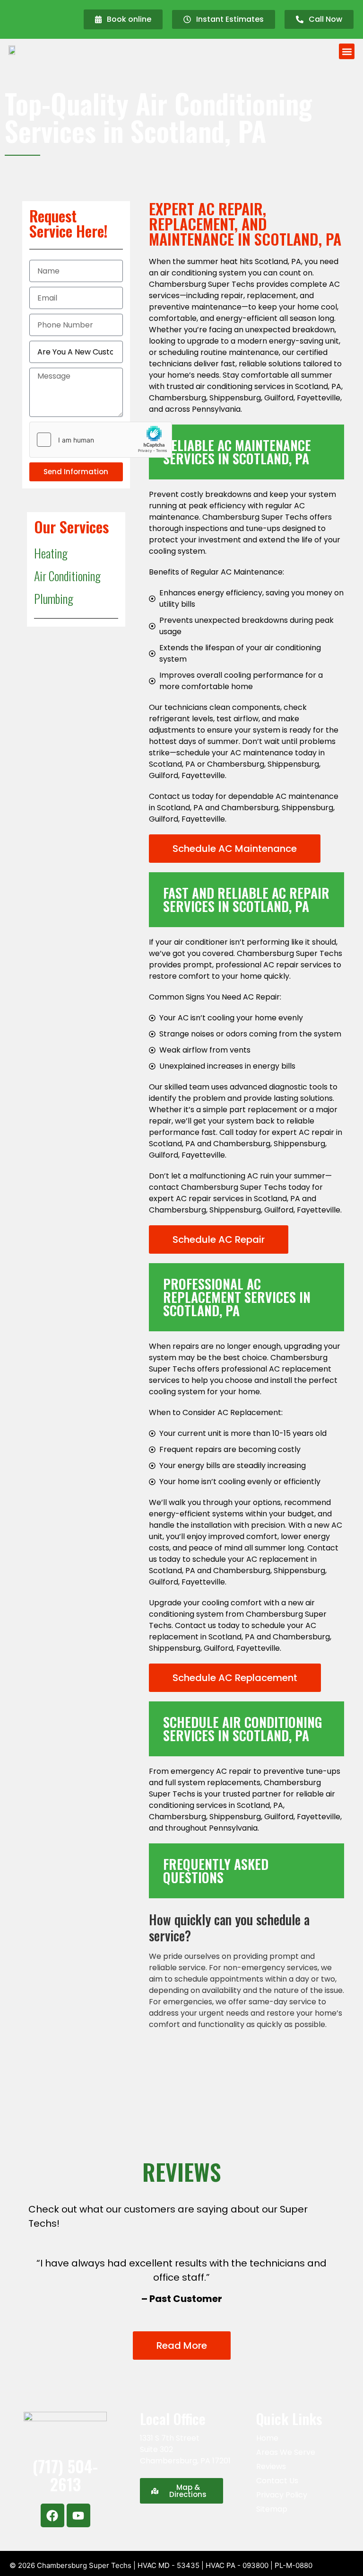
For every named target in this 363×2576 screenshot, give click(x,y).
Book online (129, 19)
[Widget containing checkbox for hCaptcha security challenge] (101, 440)
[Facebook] (52, 2515)
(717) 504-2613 (65, 2475)
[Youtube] (78, 2515)
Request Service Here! (69, 223)
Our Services (71, 527)
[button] (347, 51)
